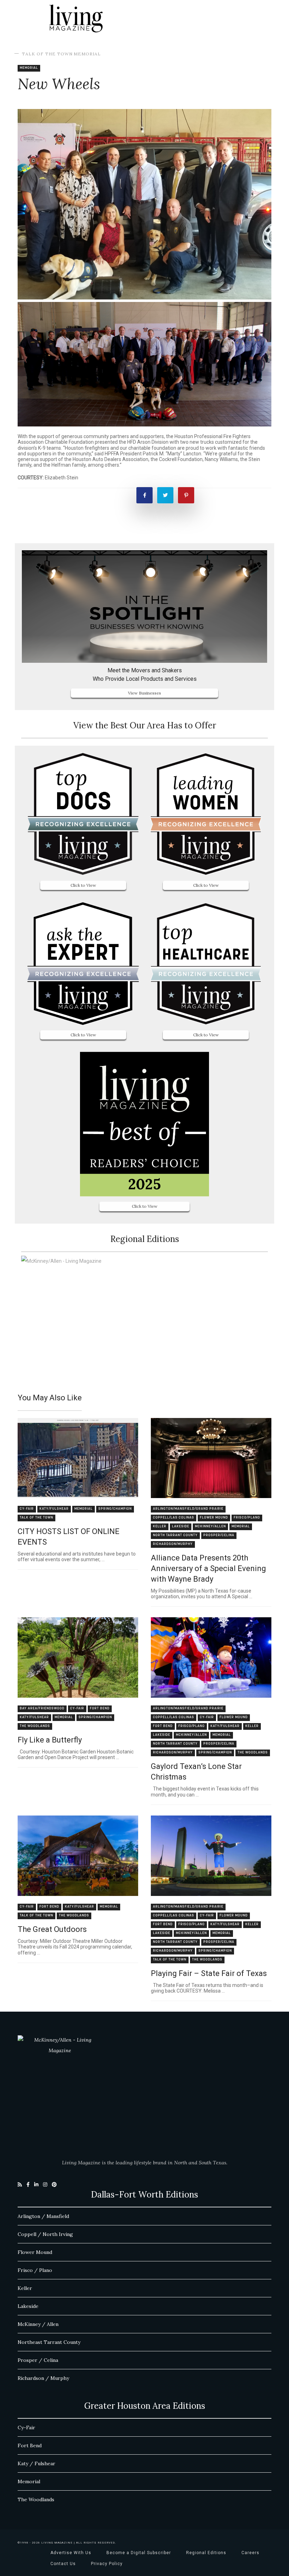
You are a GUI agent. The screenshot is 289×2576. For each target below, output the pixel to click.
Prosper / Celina (38, 2360)
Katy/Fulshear (54, 1509)
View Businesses (144, 693)
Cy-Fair (27, 1509)
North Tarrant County (175, 1535)
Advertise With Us (71, 2553)
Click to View (83, 885)
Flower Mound (214, 1518)
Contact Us (63, 2564)
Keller (160, 1526)
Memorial (87, 54)
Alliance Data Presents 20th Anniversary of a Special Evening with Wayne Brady (208, 1568)
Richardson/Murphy (173, 1544)
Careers (250, 2553)
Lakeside (181, 1526)
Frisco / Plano (35, 2270)
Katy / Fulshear (36, 2463)
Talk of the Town (47, 54)
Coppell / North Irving (45, 2234)
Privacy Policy (107, 2564)
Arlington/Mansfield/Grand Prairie (188, 1509)
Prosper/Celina (219, 1535)
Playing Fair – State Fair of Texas (209, 1973)
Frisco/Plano (247, 1518)
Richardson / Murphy (43, 2378)
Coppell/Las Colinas (174, 1518)
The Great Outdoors (52, 1929)
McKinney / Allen (38, 2324)
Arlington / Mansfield (43, 2216)
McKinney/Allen (210, 1526)
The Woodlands (35, 1726)
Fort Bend (100, 1708)
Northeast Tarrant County (49, 2342)
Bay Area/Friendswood (42, 1708)
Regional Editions (206, 2553)
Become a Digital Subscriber (139, 2553)
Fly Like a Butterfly (50, 1740)
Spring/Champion (115, 1509)
